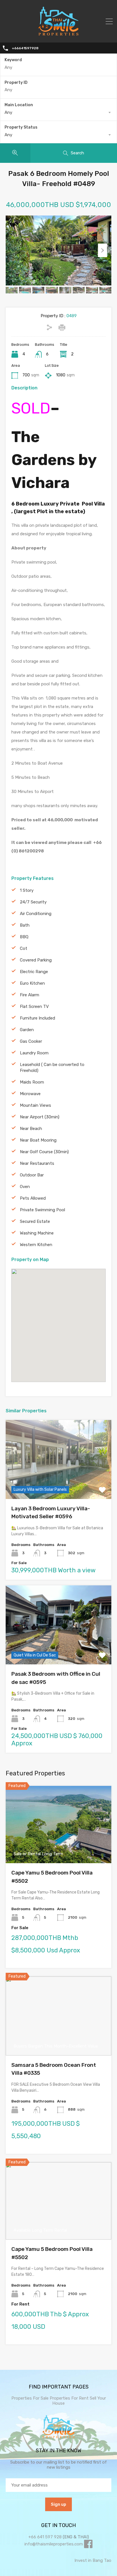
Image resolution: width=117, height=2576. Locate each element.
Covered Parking (36, 960)
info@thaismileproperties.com (54, 2544)
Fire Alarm (30, 995)
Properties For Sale (30, 2398)
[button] (64, 1326)
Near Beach (31, 1129)
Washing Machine (37, 1233)
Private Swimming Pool (42, 1210)
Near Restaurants (37, 1163)
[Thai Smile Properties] (58, 34)
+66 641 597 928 (45, 2537)
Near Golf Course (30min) (44, 1152)
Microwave (30, 1094)
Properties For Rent (70, 2398)
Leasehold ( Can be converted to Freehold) (52, 1068)
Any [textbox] (8, 112)
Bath (25, 925)
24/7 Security (33, 902)
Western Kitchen (36, 1245)
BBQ (24, 937)
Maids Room (32, 1082)
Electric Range (34, 972)
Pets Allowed (33, 1198)
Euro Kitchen (32, 983)
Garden (27, 1030)
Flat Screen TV (34, 1006)
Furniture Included (37, 1018)
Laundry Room (34, 1053)
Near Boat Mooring (38, 1140)
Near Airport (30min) (40, 1117)
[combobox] (58, 112)
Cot (24, 948)
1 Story (27, 890)
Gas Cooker (31, 1041)
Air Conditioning (36, 914)
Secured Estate (35, 1221)
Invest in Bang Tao (93, 2560)
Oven (25, 1187)
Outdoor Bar (32, 1175)
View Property (59, 1483)
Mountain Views (35, 1105)
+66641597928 (25, 48)
